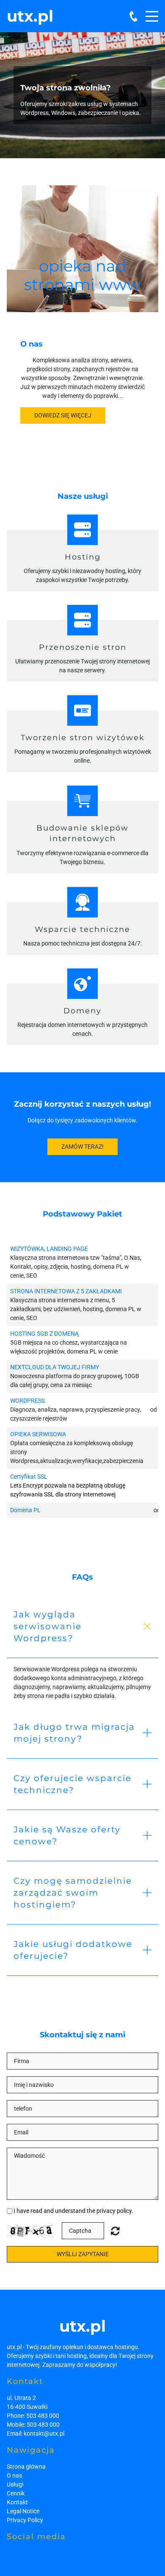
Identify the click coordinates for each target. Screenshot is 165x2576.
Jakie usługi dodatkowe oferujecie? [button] (73, 1950)
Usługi (15, 2484)
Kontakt (17, 2502)
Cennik (16, 2493)
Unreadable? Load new (115, 2231)
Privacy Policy (25, 2520)
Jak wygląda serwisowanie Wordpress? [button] (48, 1626)
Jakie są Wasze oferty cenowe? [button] (67, 1835)
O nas (14, 2475)
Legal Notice (23, 2511)
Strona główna (26, 2467)
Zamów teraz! (82, 1147)
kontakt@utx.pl (44, 2433)
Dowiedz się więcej (63, 415)
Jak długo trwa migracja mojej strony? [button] (74, 1733)
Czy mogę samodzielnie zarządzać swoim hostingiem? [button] (73, 1893)
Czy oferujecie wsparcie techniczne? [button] (73, 1784)
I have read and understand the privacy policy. (73, 2211)
